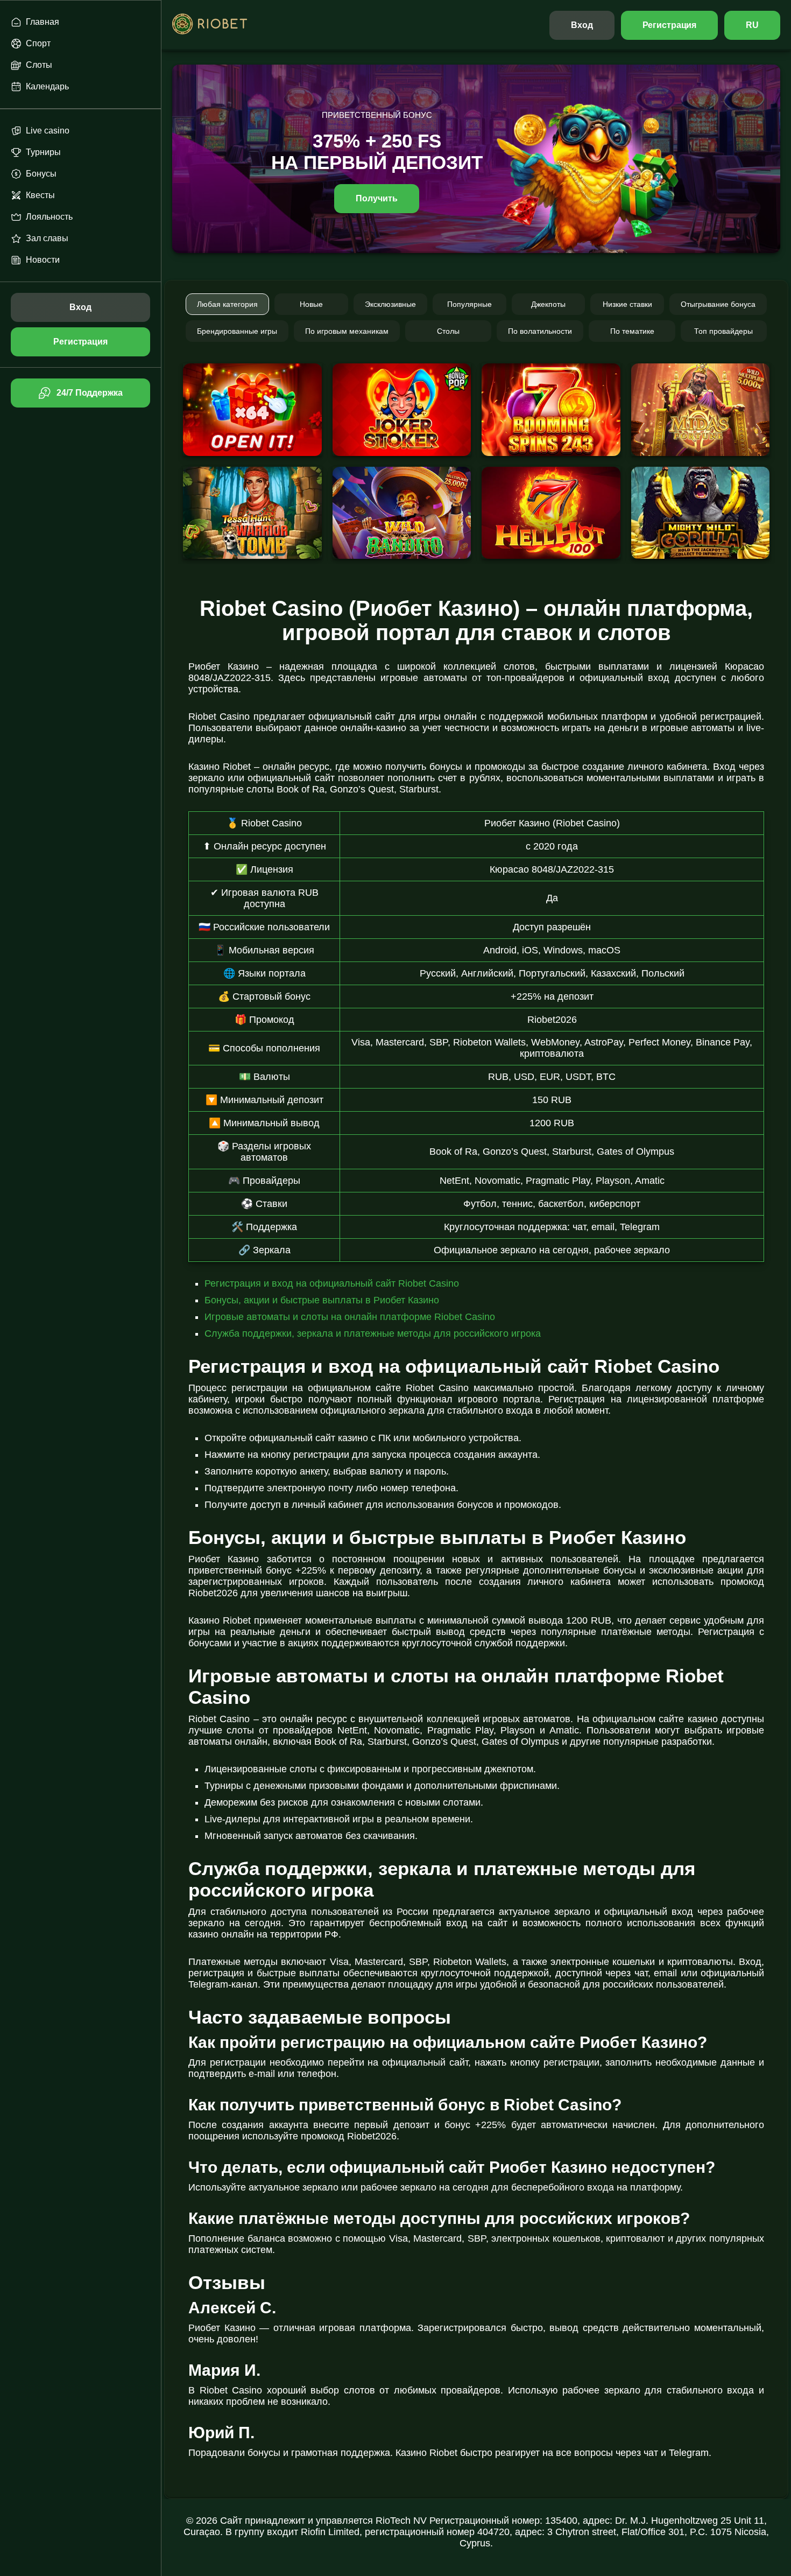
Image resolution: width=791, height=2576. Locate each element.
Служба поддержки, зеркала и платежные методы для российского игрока (373, 1333)
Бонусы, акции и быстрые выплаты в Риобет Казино (322, 1300)
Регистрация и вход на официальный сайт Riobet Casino (332, 1283)
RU (752, 25)
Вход (582, 25)
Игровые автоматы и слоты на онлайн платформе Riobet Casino (350, 1317)
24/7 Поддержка (89, 393)
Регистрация (670, 25)
